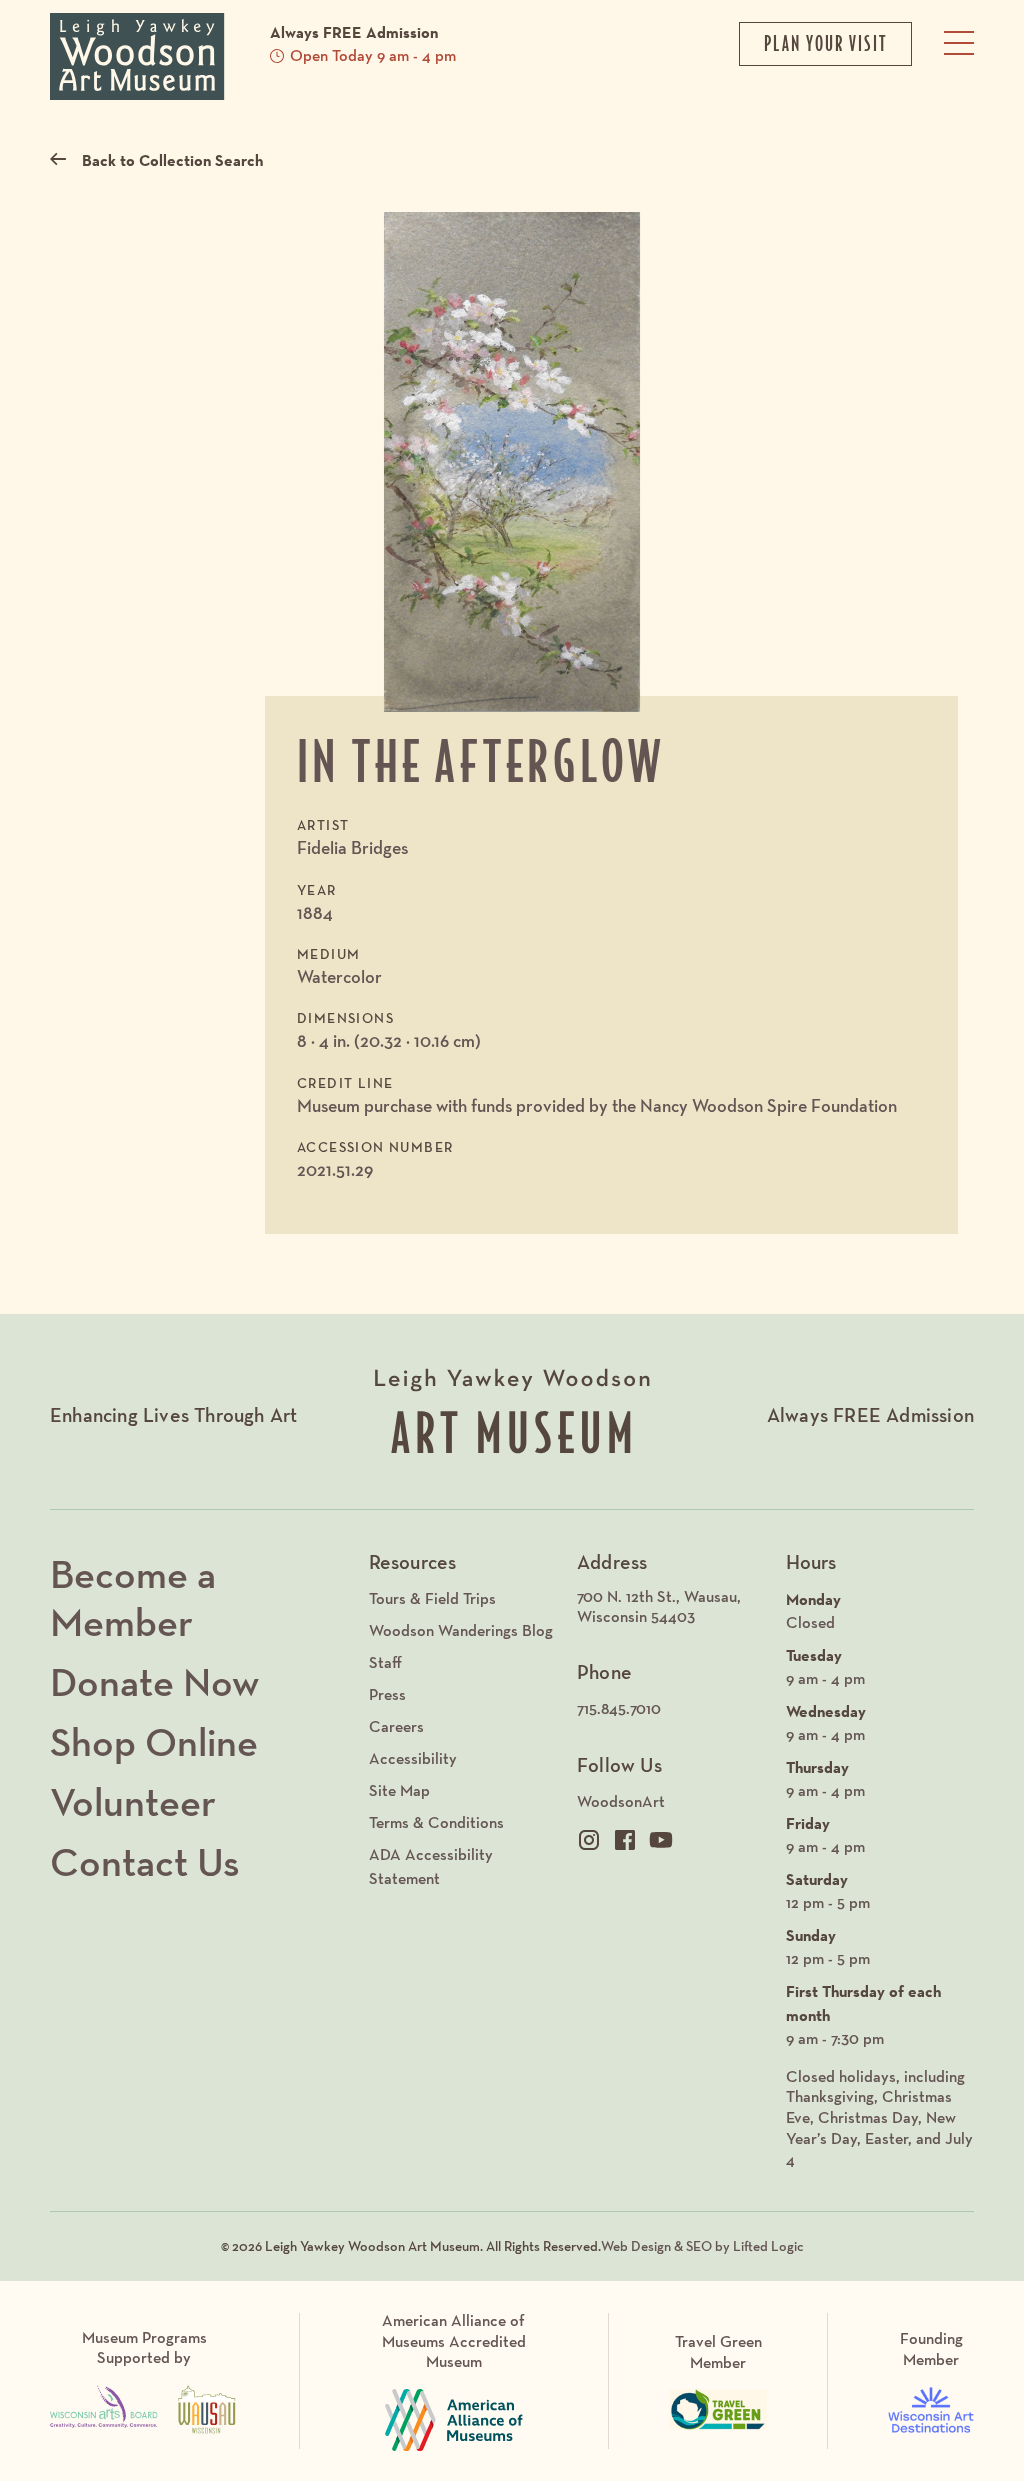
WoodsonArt (621, 1801)
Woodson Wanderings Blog (461, 1630)
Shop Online (154, 1742)
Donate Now (154, 1682)
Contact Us (145, 1862)
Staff (385, 1662)
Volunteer (133, 1802)
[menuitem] (671, 1608)
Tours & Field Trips (432, 1598)
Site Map (399, 1790)
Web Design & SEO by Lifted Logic (702, 2246)
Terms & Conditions (436, 1822)
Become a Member (133, 1598)
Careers (396, 1726)
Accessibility (413, 1758)
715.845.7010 (619, 1708)
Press (387, 1694)
